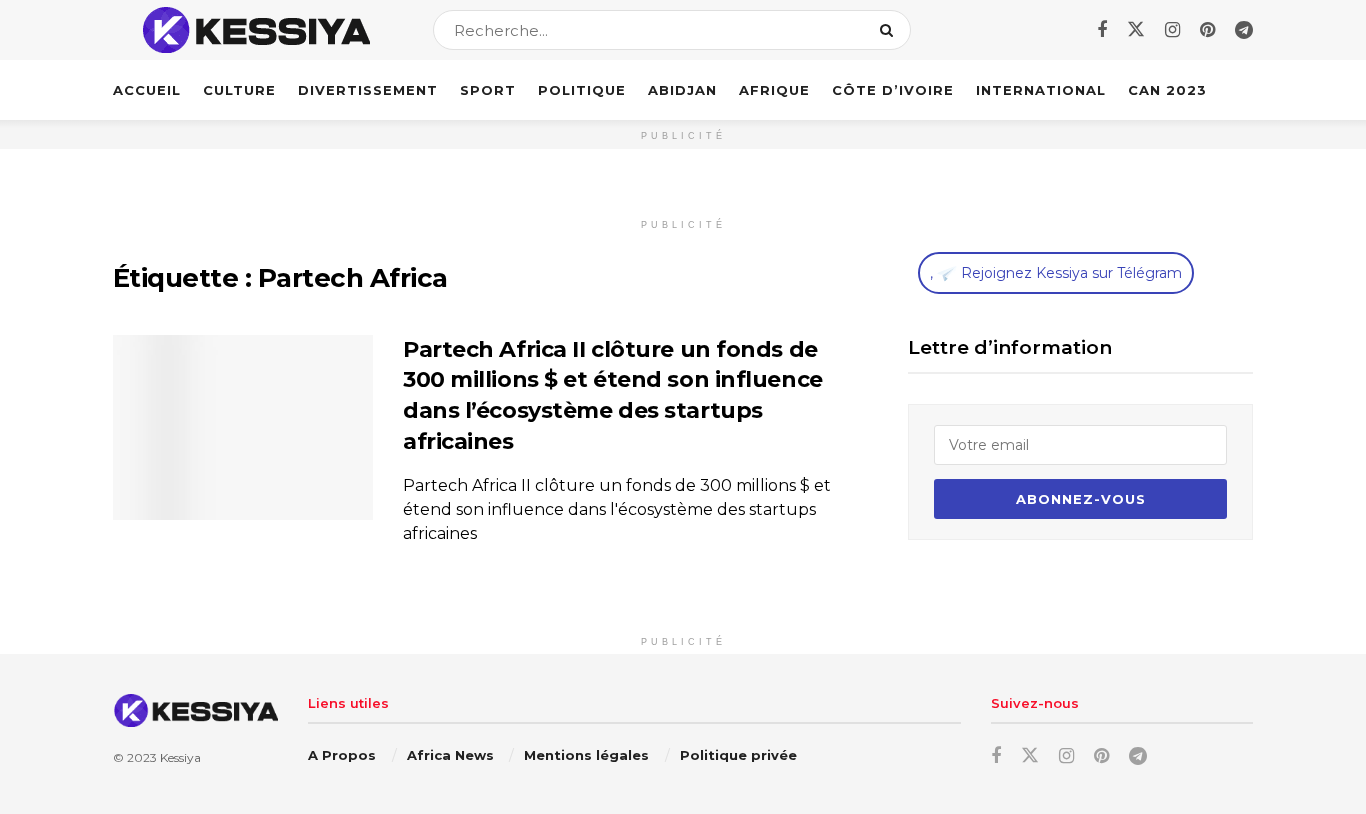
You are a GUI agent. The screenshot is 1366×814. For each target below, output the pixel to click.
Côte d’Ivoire (893, 90)
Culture (239, 90)
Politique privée (738, 755)
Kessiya (180, 757)
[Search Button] (890, 30)
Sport (488, 90)
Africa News (450, 755)
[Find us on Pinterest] (1207, 30)
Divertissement (368, 90)
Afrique (774, 90)
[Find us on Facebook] (1102, 30)
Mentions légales (586, 755)
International (1041, 90)
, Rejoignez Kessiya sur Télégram (1056, 273)
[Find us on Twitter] (1136, 30)
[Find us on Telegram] (1244, 30)
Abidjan (682, 90)
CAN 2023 (1167, 90)
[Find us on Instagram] (1172, 30)
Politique (582, 90)
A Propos (342, 755)
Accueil (147, 90)
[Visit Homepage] (255, 30)
